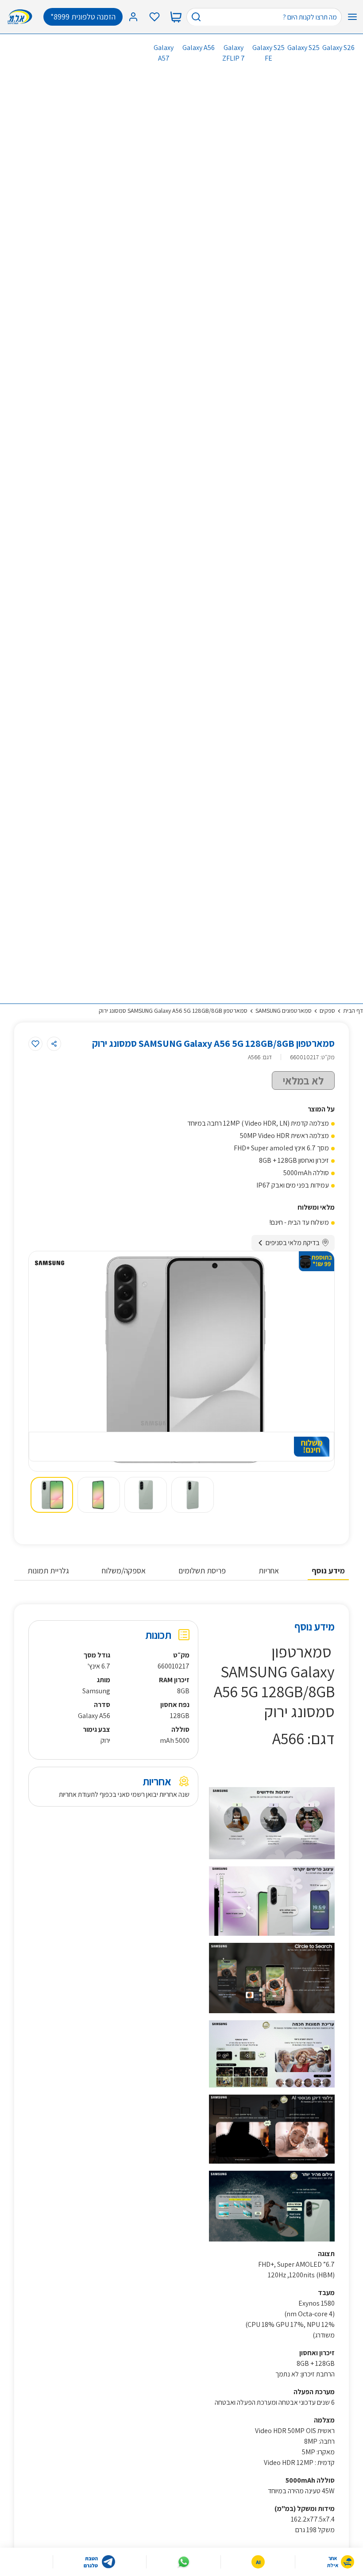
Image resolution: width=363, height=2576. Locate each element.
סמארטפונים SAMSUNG (284, 1011)
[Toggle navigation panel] (352, 17)
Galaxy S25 (303, 48)
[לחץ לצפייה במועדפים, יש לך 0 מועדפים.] (154, 17)
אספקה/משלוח (124, 1571)
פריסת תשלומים (202, 1571)
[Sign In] (133, 17)
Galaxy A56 (199, 48)
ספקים (327, 1011)
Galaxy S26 (338, 48)
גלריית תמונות (48, 1571)
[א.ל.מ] (22, 17)
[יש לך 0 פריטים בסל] (176, 17)
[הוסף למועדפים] (35, 1044)
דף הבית (353, 1011)
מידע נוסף (328, 1571)
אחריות (269, 1571)
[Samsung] (50, 1263)
